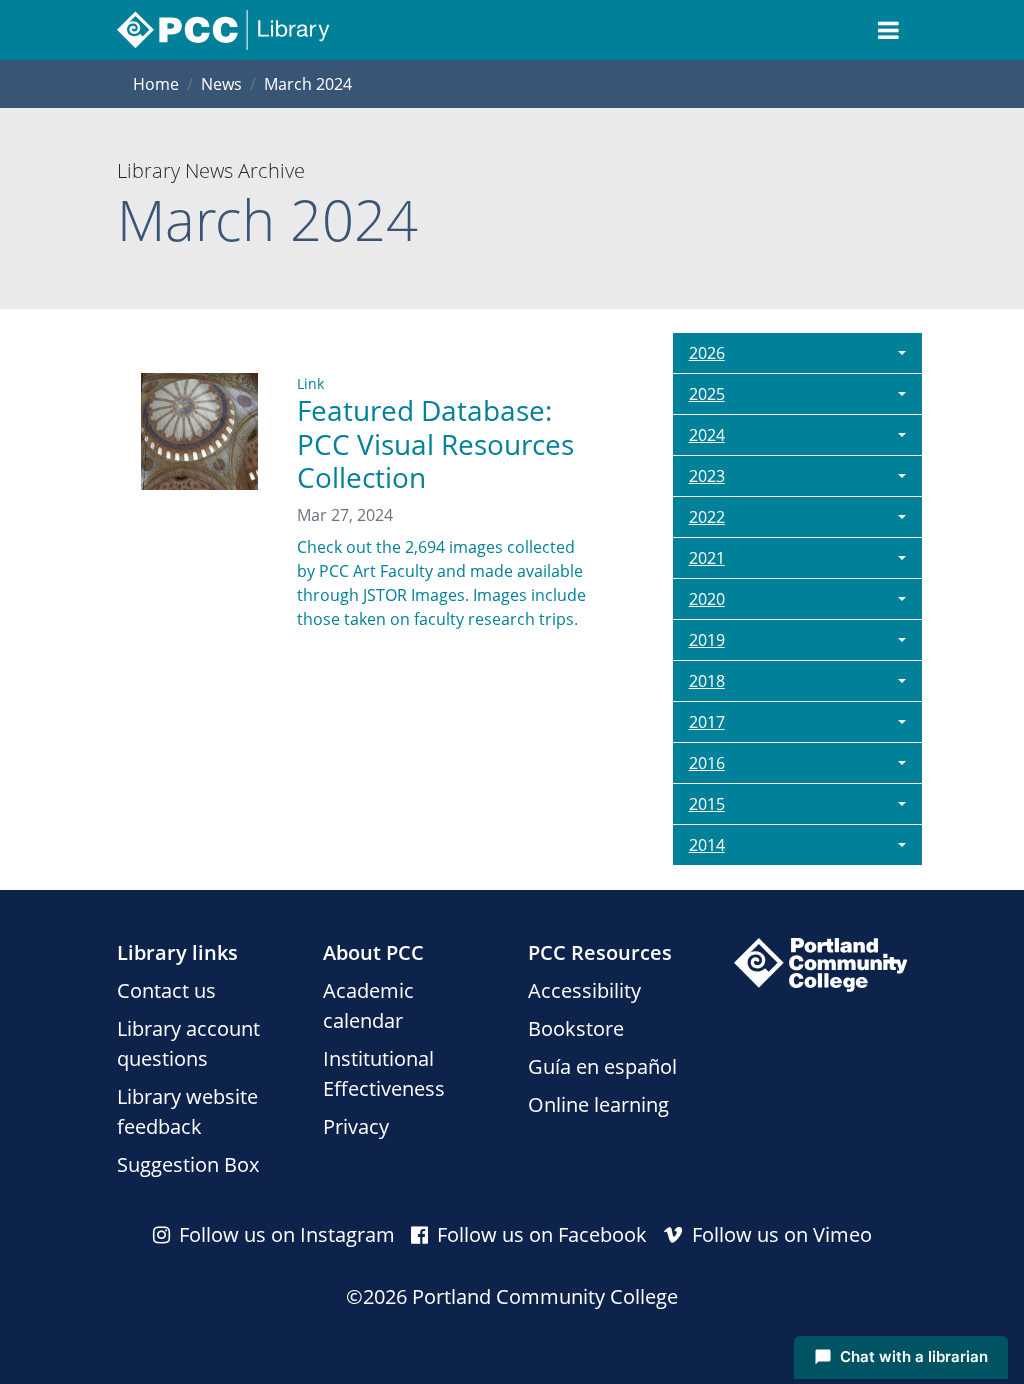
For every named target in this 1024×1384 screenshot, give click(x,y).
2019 (707, 640)
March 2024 (308, 84)
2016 (707, 763)
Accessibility (584, 990)
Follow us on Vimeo (779, 1234)
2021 (707, 558)
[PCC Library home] (223, 30)
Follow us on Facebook (539, 1234)
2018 (707, 681)
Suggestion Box (188, 1164)
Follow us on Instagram (284, 1234)
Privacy (356, 1126)
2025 (707, 394)
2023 (707, 476)
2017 (707, 722)
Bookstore (576, 1028)
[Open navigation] (888, 30)
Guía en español (602, 1066)
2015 (707, 804)
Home (156, 84)
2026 (707, 353)
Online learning (598, 1104)
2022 (707, 517)
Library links (177, 952)
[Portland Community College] (821, 965)
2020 (707, 599)
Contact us (166, 990)
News (221, 84)
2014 (707, 845)
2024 (707, 435)
